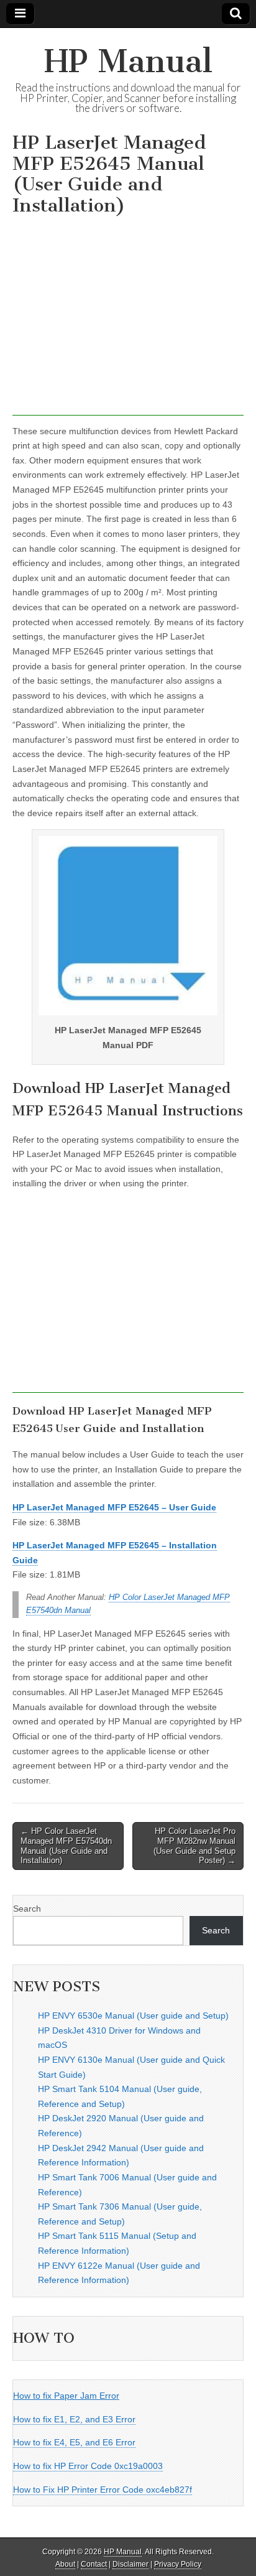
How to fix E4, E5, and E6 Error (74, 2442)
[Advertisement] (128, 319)
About (65, 2564)
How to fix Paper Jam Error (66, 2396)
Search (27, 1909)
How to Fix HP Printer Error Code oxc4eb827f (103, 2490)
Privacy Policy (178, 2564)
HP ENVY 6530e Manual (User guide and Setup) (133, 2016)
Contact (94, 2564)
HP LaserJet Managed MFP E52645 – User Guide (114, 1507)
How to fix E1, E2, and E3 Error (74, 2419)
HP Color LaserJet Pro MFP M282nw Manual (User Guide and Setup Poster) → (194, 1846)
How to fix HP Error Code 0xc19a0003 (88, 2466)
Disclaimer (130, 2564)
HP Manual (128, 61)
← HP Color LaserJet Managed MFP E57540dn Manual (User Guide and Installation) (66, 1846)
